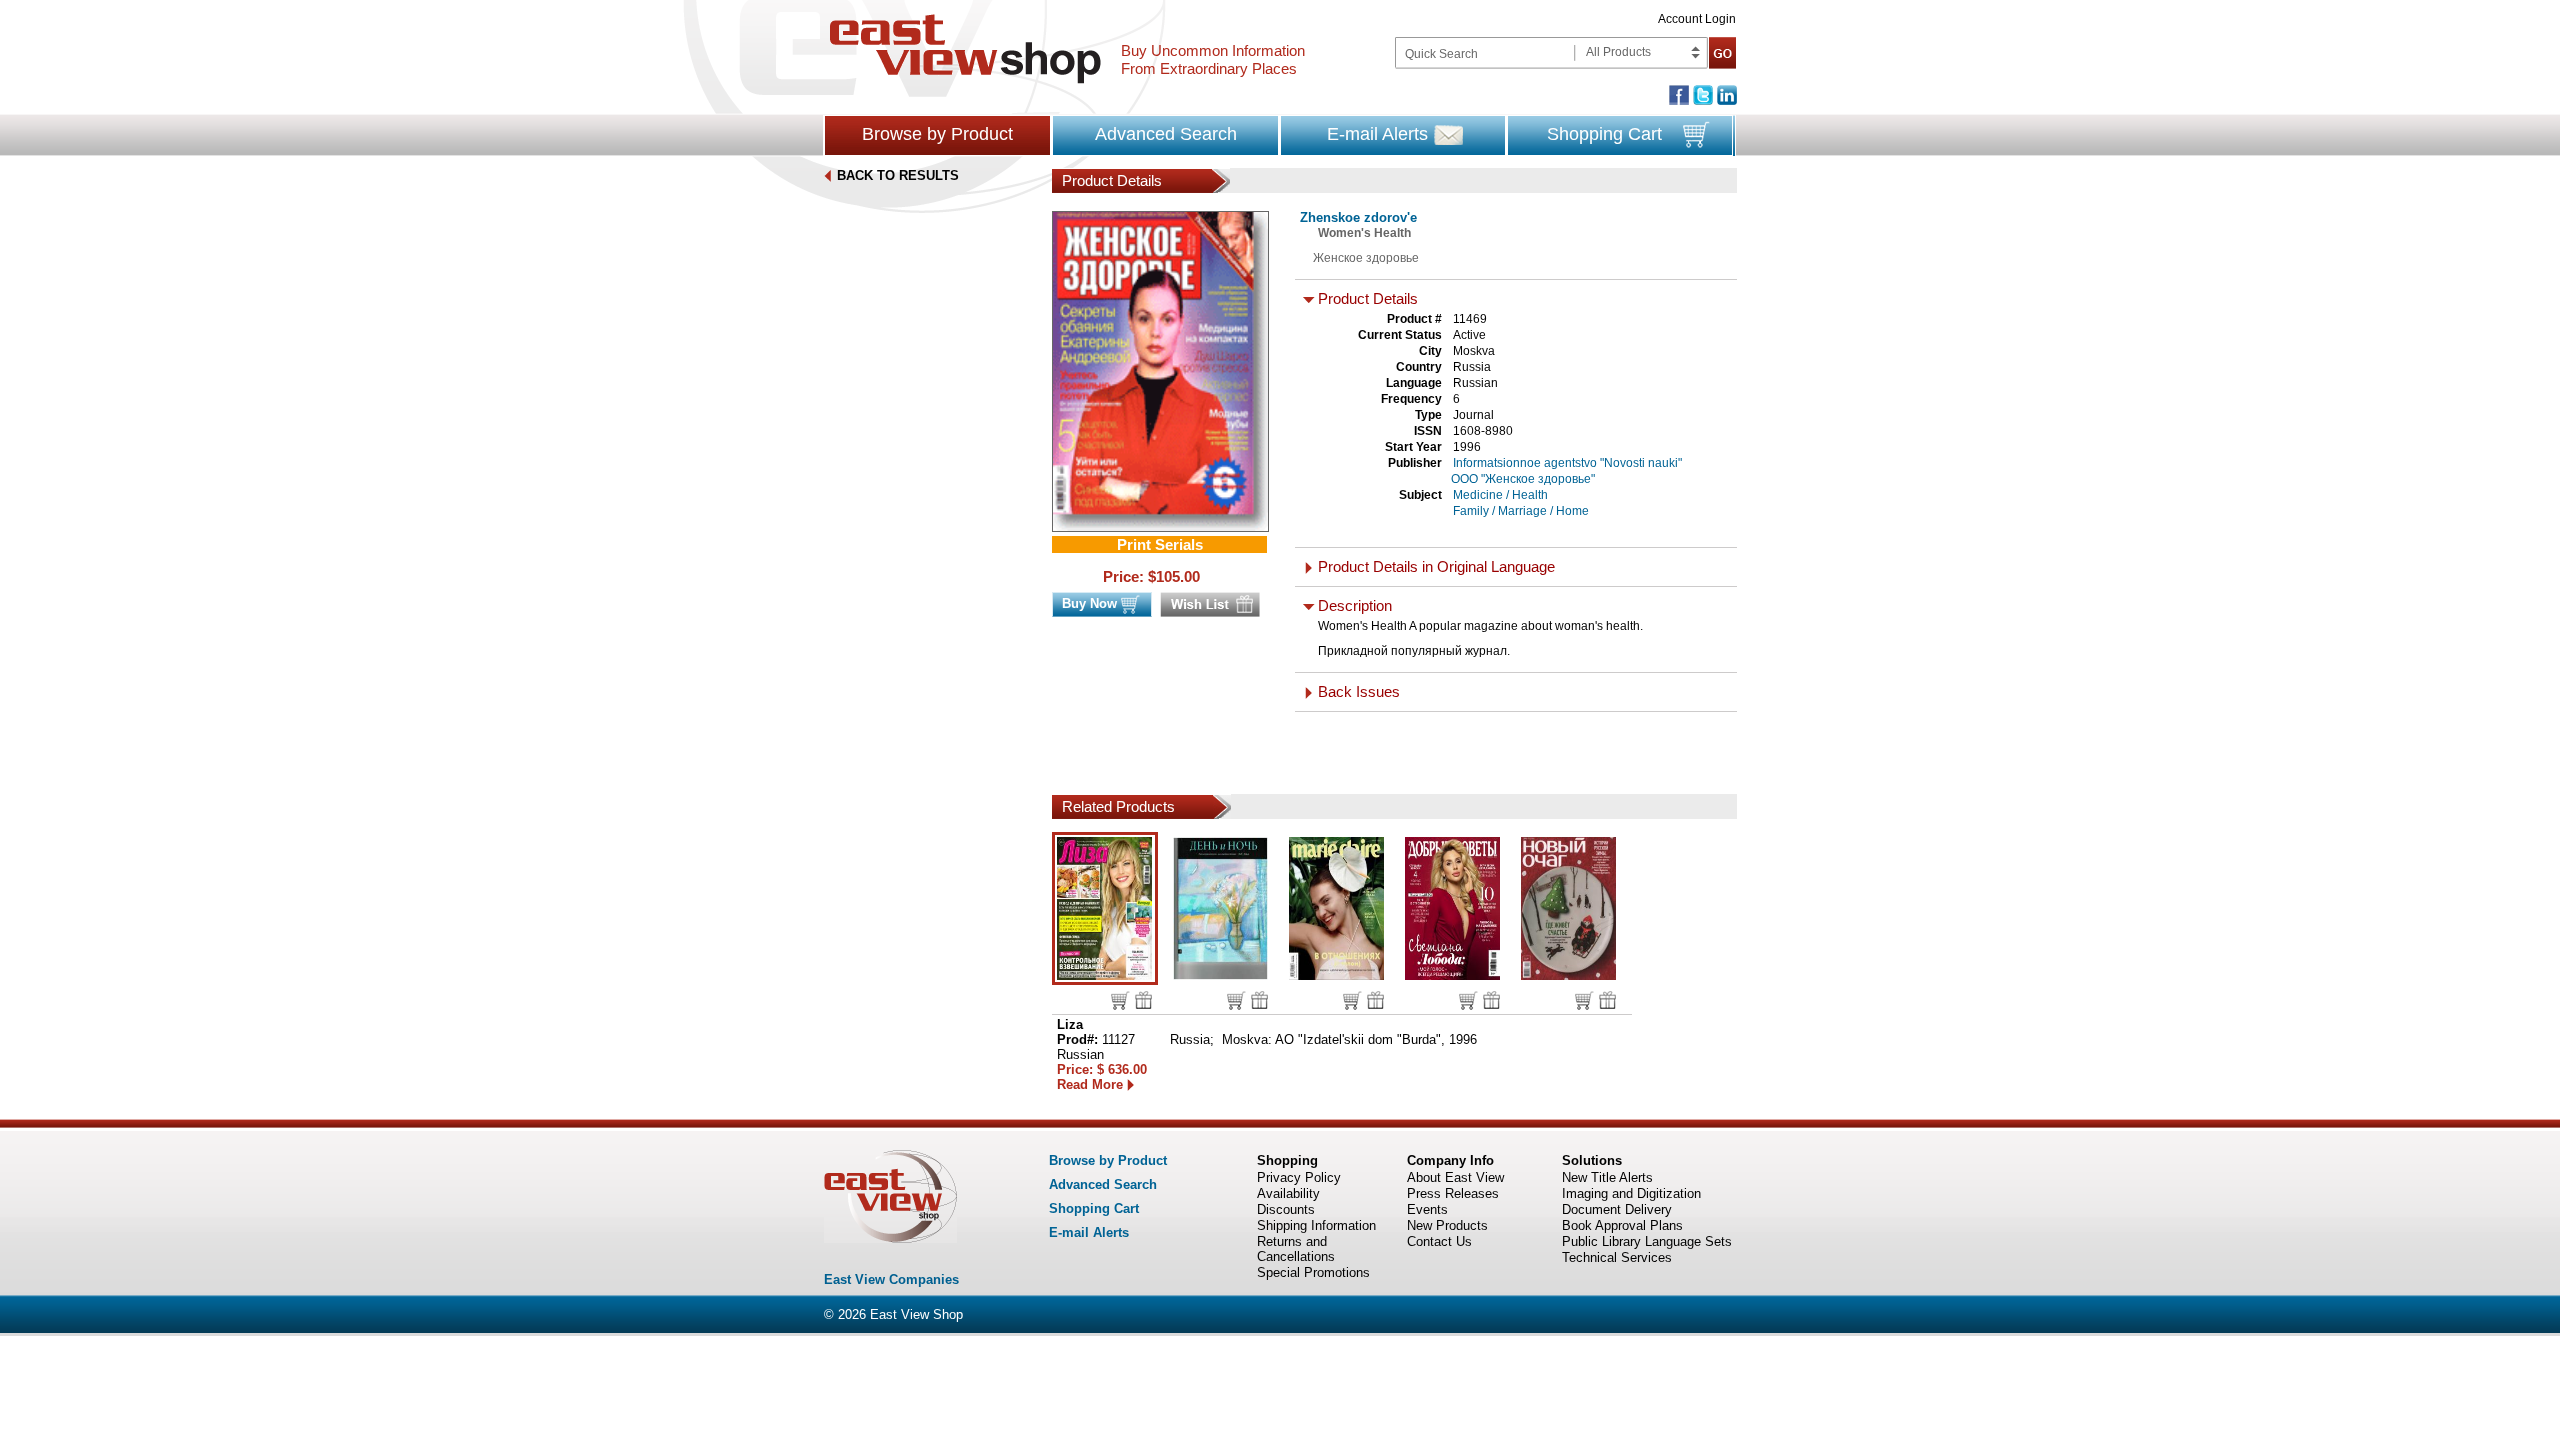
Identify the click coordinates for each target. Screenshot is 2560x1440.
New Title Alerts (1607, 1177)
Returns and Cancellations (1296, 1249)
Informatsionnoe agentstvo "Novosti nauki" (1567, 463)
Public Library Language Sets (1647, 1241)
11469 (1470, 319)
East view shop (965, 49)
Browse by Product (937, 134)
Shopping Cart (1604, 134)
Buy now (1120, 1000)
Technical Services (1617, 1257)
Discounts (1286, 1209)
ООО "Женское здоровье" (1523, 479)
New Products (1447, 1225)
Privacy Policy (1299, 1177)
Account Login (1697, 19)
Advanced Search (1166, 134)
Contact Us (1439, 1241)
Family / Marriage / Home (1521, 511)
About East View (1455, 1177)
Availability (1288, 1193)
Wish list (1143, 1000)
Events (1427, 1209)
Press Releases (1453, 1193)
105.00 (1178, 576)
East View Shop (916, 1314)
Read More (1090, 1084)
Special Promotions (1313, 1272)
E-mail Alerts (1377, 134)
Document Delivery (1617, 1209)
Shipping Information (1316, 1225)
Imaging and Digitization (1631, 1193)
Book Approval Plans (1622, 1225)
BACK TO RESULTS (898, 175)
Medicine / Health (1500, 495)
